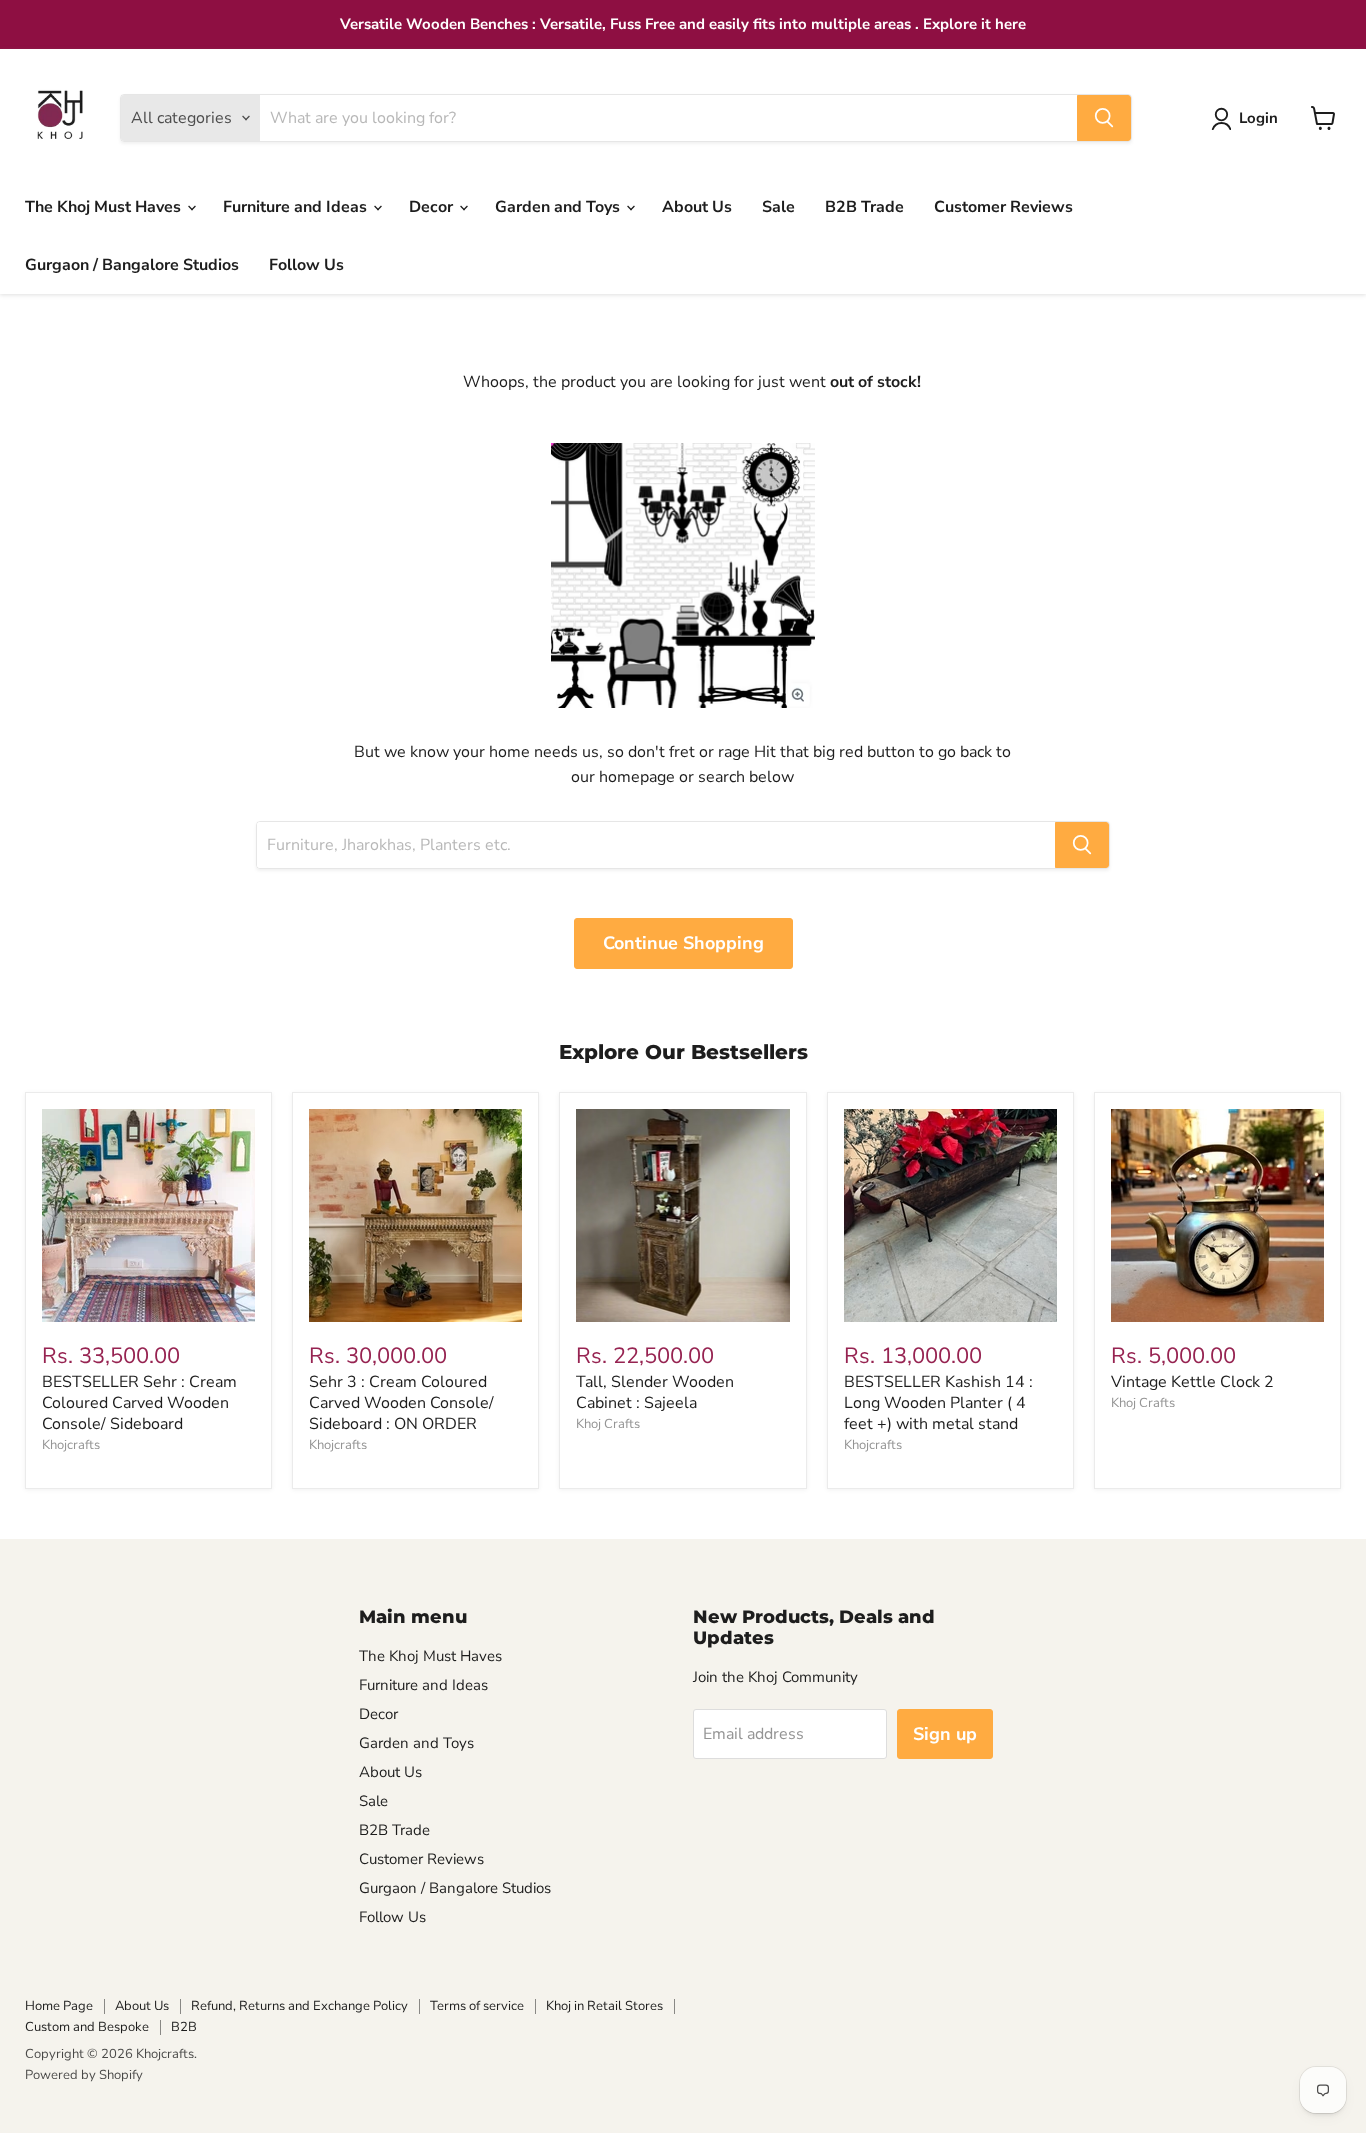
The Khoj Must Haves (105, 207)
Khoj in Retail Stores (604, 2006)
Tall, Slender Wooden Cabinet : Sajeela (655, 1392)
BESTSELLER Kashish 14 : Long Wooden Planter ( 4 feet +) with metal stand (938, 1403)
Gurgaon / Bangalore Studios (132, 265)
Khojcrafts (71, 1445)
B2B (184, 2027)
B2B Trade (864, 207)
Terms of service (477, 2006)
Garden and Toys (559, 207)
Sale (778, 207)
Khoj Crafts (608, 1424)
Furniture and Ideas (297, 207)
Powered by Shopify (84, 2075)
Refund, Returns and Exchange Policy (299, 2006)
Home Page (59, 2006)
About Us (697, 207)
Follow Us (306, 265)
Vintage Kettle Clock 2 (1192, 1382)
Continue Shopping (683, 943)
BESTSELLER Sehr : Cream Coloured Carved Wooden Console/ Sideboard (139, 1403)
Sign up (945, 1734)
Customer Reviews (1003, 207)
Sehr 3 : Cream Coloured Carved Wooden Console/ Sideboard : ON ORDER (401, 1403)
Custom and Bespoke (87, 2027)
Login (1258, 118)
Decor (433, 207)
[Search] (1104, 118)
